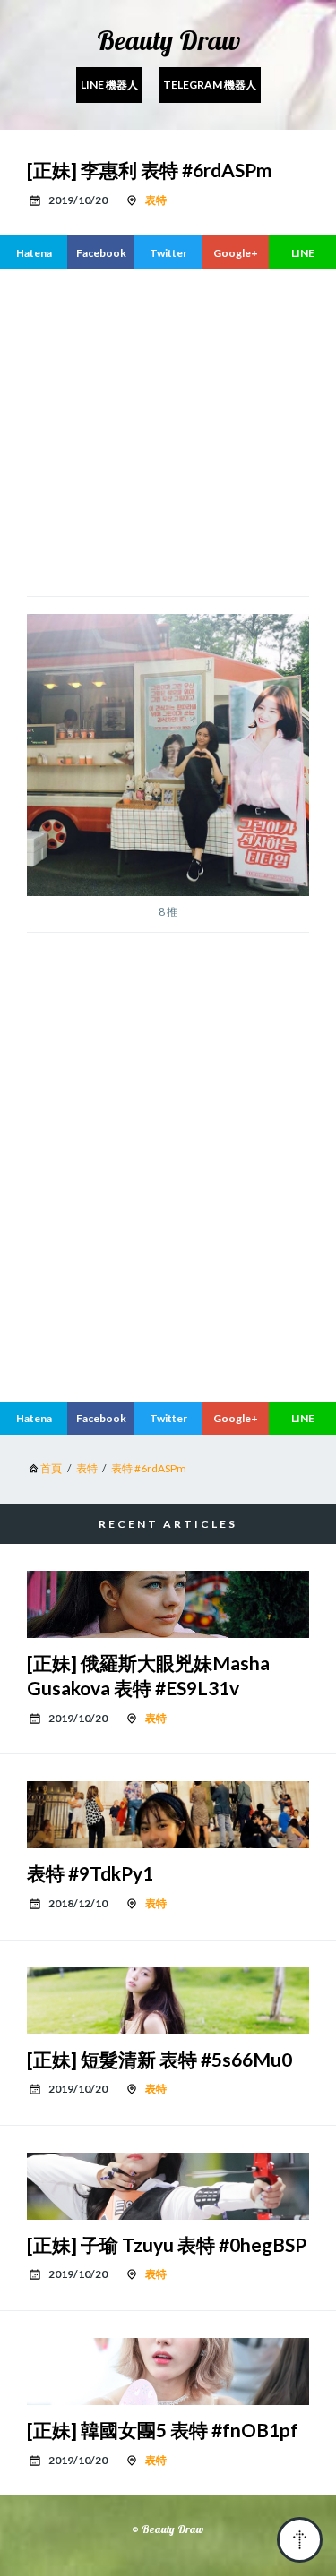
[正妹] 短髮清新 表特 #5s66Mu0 (159, 2059)
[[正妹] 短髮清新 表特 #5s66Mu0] (168, 2001)
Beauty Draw (168, 40)
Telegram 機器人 (210, 85)
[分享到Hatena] (34, 252)
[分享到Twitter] (168, 252)
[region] (168, 431)
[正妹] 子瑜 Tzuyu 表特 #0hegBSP (167, 2244)
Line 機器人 (109, 85)
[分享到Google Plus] (235, 252)
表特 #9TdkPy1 (90, 1873)
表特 (156, 200)
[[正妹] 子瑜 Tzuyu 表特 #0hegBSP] (168, 2186)
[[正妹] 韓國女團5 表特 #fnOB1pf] (168, 2371)
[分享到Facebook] (101, 252)
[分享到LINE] (302, 252)
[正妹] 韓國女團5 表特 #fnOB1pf (163, 2430)
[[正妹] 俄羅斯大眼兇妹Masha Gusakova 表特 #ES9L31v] (168, 1604)
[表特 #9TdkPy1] (168, 1815)
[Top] (300, 2540)
